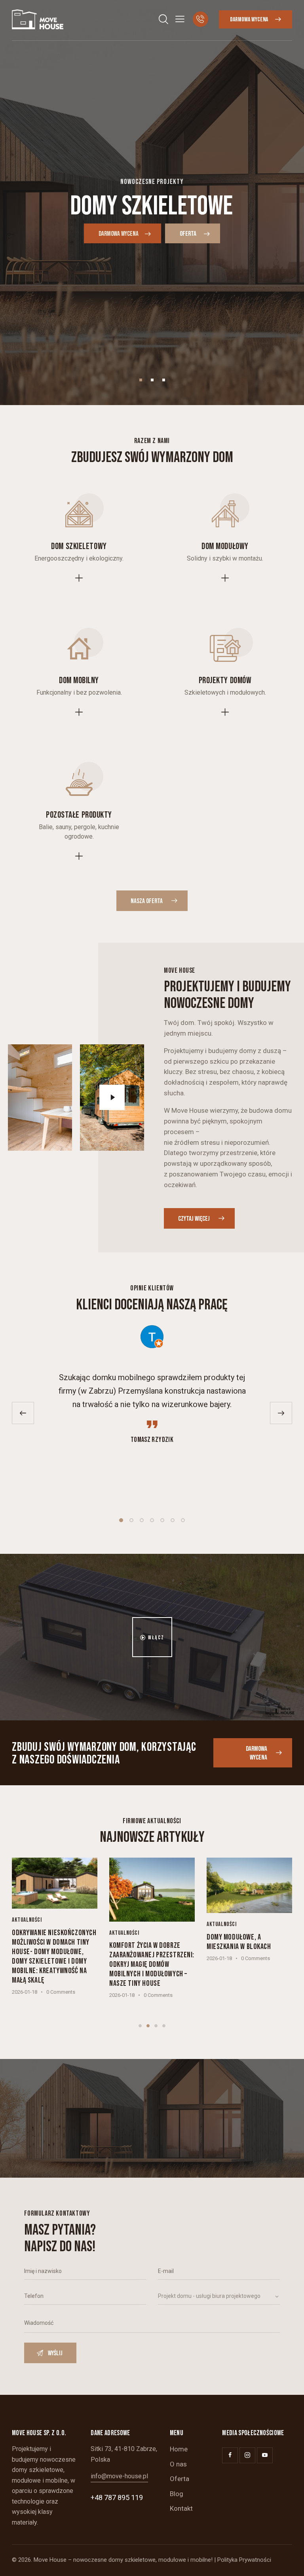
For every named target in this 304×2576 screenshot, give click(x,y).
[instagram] (247, 2455)
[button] (180, 19)
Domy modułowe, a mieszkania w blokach (239, 1942)
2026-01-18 (25, 1992)
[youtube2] (265, 2455)
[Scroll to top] (289, 2561)
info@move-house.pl (119, 2476)
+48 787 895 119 (117, 2497)
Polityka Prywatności (244, 2560)
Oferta (189, 234)
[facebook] (230, 2455)
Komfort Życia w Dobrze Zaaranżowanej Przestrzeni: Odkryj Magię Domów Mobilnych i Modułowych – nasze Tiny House (152, 1964)
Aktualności (27, 1920)
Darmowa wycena (119, 234)
